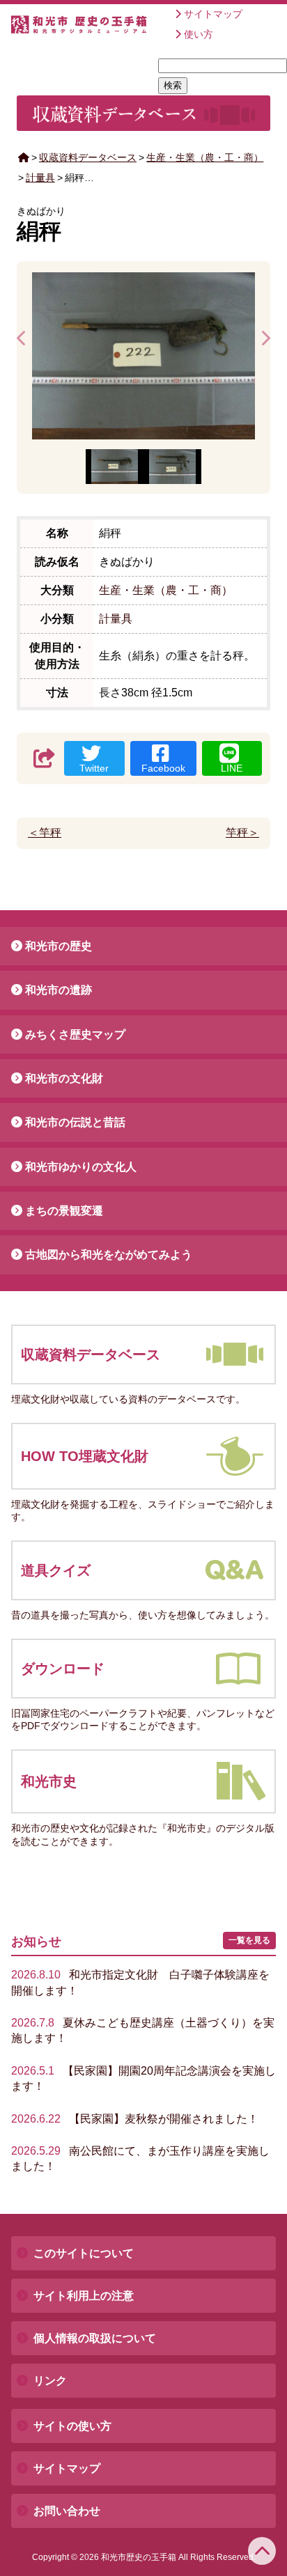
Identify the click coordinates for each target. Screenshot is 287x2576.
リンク (50, 2381)
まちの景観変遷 (64, 1211)
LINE (232, 768)
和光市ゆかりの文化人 (81, 1167)
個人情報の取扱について (95, 2338)
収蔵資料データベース (88, 157)
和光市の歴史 (59, 946)
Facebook (163, 768)
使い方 (199, 34)
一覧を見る (249, 1940)
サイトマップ (213, 14)
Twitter (94, 768)
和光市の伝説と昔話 (75, 1122)
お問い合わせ (67, 2511)
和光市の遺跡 (59, 990)
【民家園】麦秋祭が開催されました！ (135, 2119)
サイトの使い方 (72, 2426)
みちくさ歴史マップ (75, 1035)
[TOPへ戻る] (262, 2551)
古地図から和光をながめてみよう (109, 1255)
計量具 (40, 178)
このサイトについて (84, 2253)
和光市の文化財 (64, 1078)
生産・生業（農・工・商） (205, 157)
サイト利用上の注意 (84, 2296)
